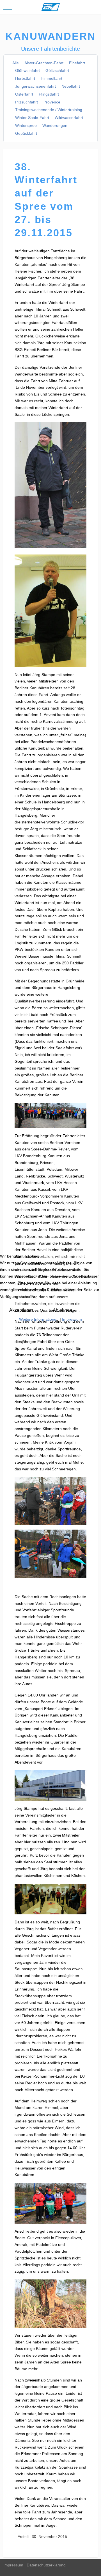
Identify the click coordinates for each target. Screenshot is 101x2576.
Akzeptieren (21, 1310)
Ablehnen (62, 1310)
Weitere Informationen (39, 1319)
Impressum (72, 1319)
